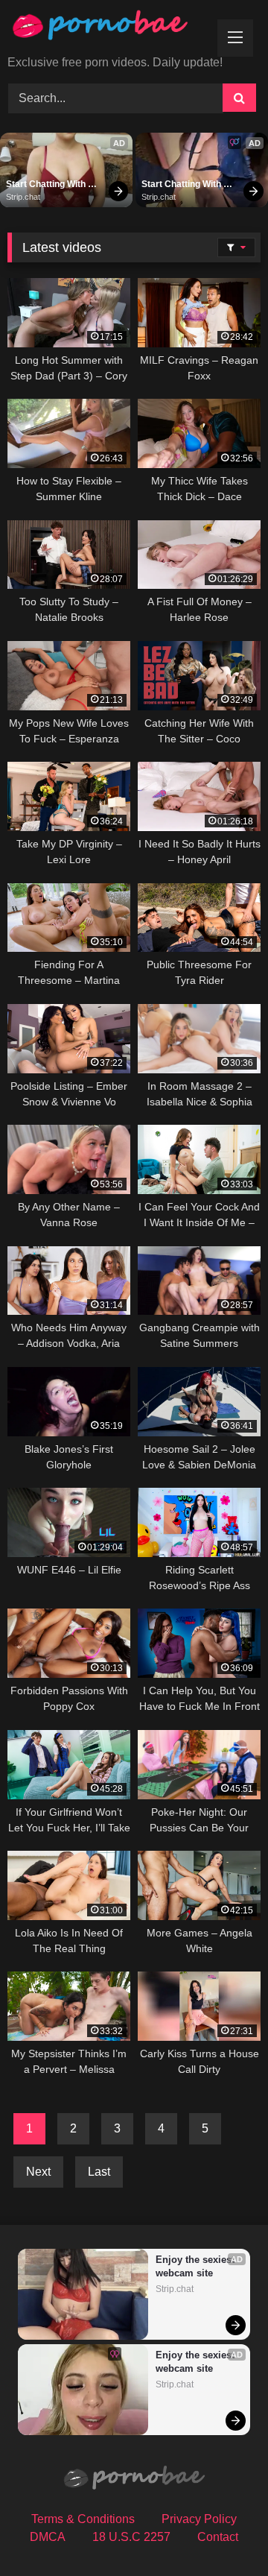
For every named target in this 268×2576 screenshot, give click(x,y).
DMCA (48, 2537)
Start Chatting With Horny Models (47, 185)
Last (99, 2172)
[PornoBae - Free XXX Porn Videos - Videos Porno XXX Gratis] (110, 29)
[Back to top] (222, 2532)
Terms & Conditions (83, 2519)
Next (38, 2172)
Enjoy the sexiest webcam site (196, 2266)
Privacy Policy (199, 2519)
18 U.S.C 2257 (131, 2537)
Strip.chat (23, 197)
